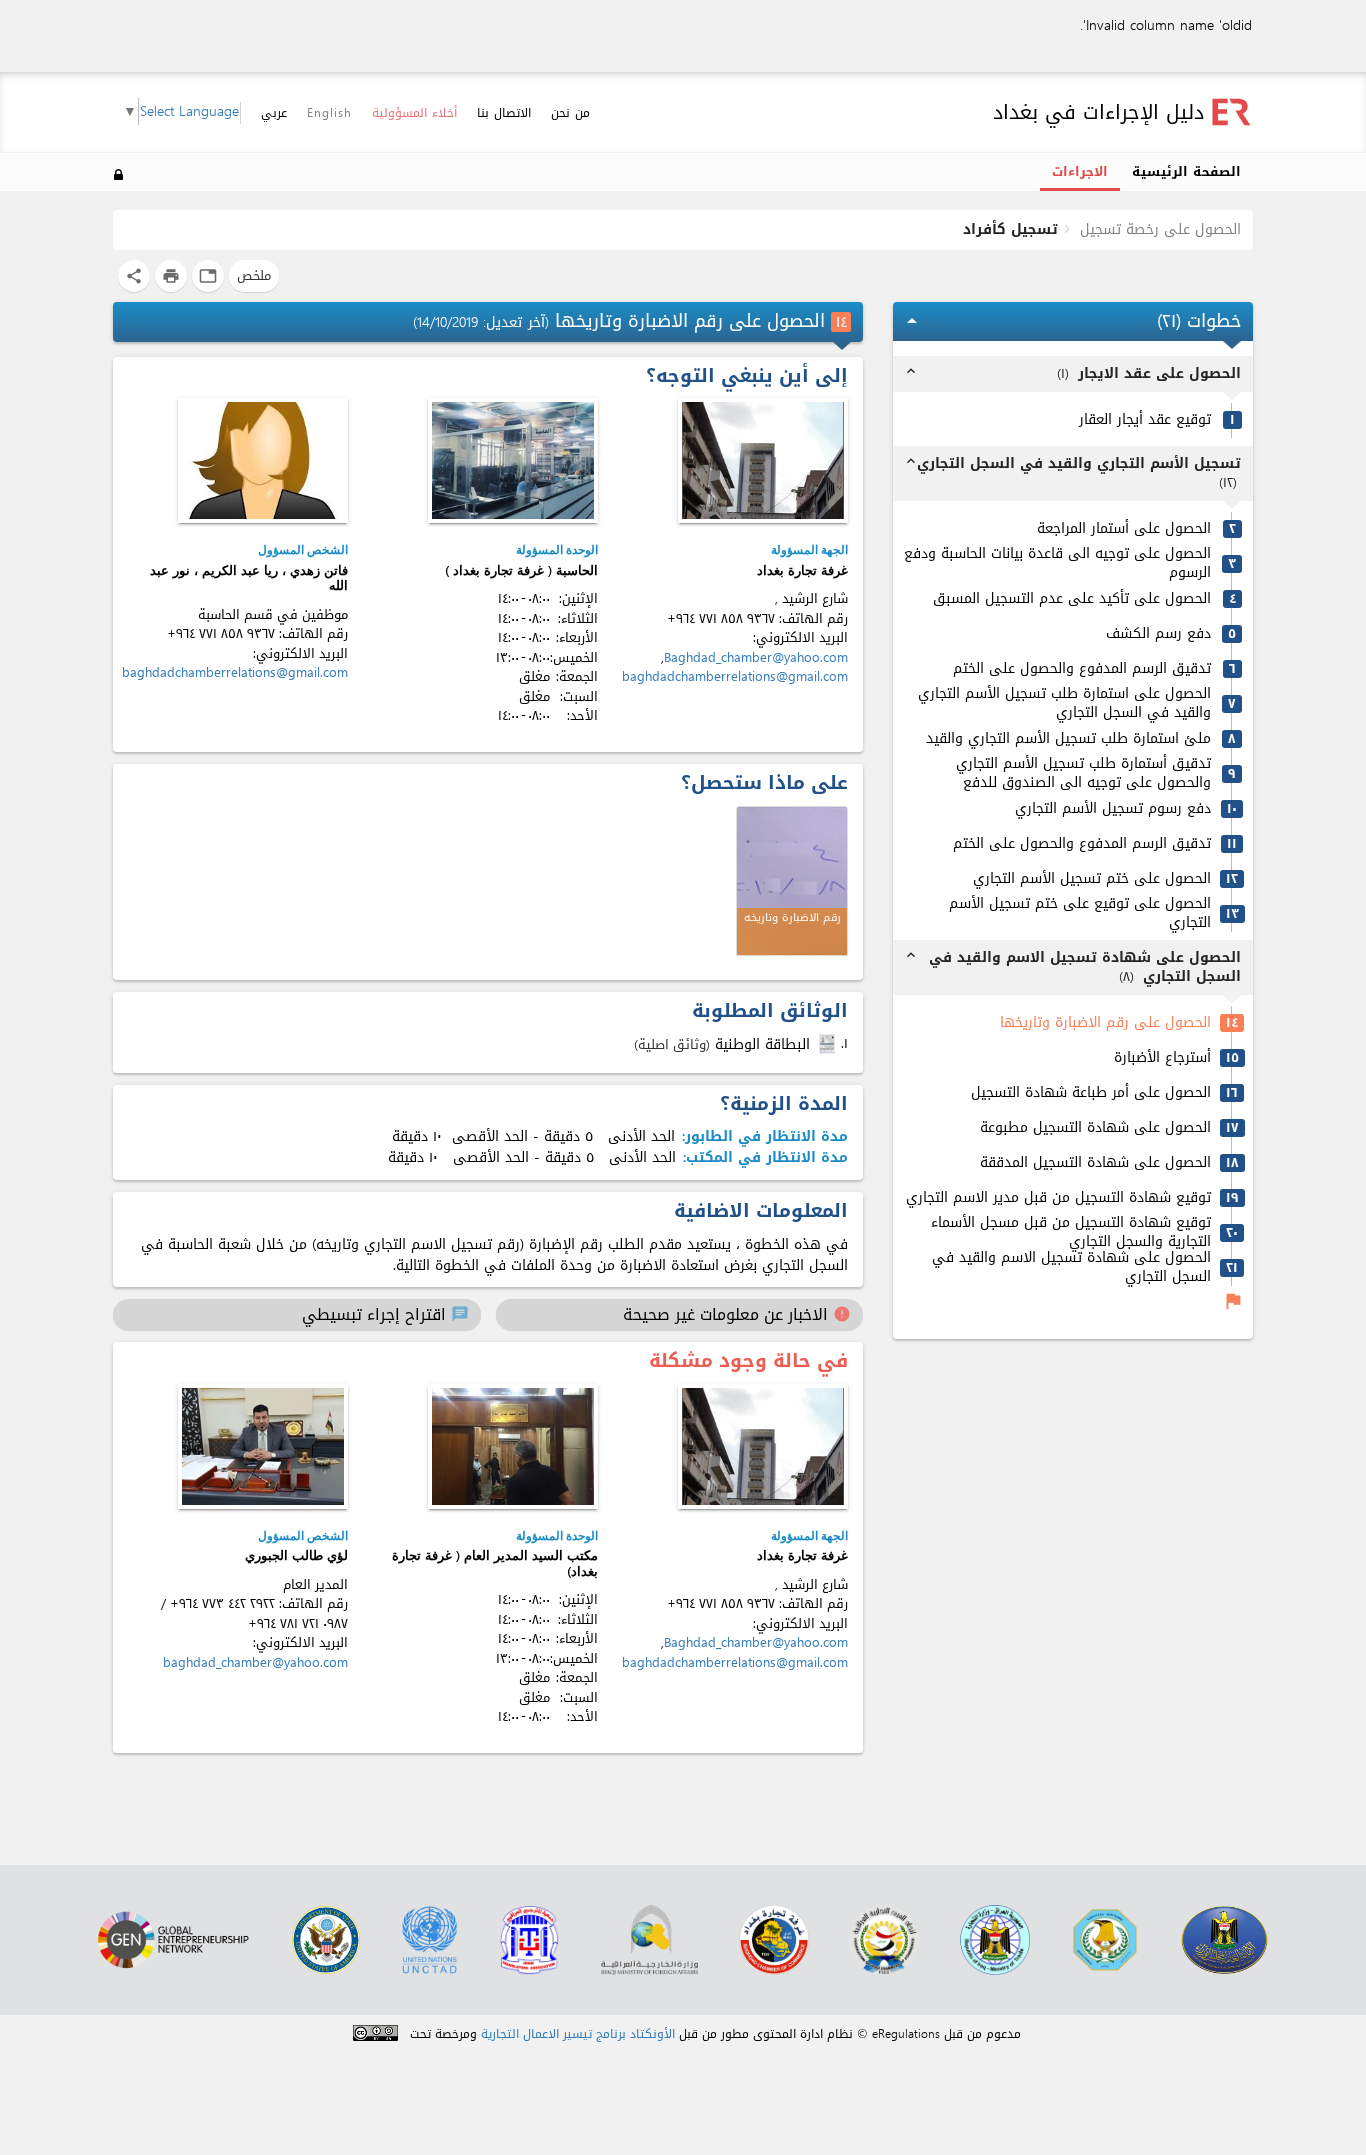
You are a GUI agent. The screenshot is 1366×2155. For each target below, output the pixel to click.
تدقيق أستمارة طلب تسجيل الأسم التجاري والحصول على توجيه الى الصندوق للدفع (1083, 773)
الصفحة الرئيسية (1186, 172)
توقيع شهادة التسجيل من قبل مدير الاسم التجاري (1058, 1198)
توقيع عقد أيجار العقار (1145, 420)
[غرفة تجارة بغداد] (763, 460)
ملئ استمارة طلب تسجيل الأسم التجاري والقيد (1068, 739)
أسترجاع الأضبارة (1162, 1058)
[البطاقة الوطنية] (829, 1044)
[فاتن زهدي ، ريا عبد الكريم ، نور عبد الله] (263, 460)
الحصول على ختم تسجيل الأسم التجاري (1092, 879)
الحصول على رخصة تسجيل (1160, 229)
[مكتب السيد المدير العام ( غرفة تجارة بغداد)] (513, 1446)
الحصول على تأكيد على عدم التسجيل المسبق (1072, 599)
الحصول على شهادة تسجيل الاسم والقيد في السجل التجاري (1071, 1267)
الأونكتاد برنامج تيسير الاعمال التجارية (578, 2034)
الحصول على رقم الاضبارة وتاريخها (1105, 1023)
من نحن (570, 113)
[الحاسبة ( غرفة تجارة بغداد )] (513, 460)
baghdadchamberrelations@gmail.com (735, 676)
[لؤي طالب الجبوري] (263, 1446)
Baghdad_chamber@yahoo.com (756, 657)
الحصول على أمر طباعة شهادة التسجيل (1091, 1093)
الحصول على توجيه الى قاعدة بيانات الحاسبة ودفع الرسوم (1057, 563)
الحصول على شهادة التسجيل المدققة (1095, 1163)
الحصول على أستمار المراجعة (1124, 529)
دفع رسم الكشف (1158, 634)
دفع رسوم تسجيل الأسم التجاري (1113, 809)
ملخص (254, 275)
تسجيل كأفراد (1010, 229)
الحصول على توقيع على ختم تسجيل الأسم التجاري (1080, 913)
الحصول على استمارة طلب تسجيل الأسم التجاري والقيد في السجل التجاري (1064, 703)
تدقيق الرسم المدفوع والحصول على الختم (1082, 669)
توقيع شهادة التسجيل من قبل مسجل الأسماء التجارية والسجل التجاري (1071, 1232)
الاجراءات (1080, 172)
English (329, 113)
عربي (274, 113)
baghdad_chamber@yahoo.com (255, 1662)
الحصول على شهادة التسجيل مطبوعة (1095, 1128)
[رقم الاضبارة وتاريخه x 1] (792, 881)
